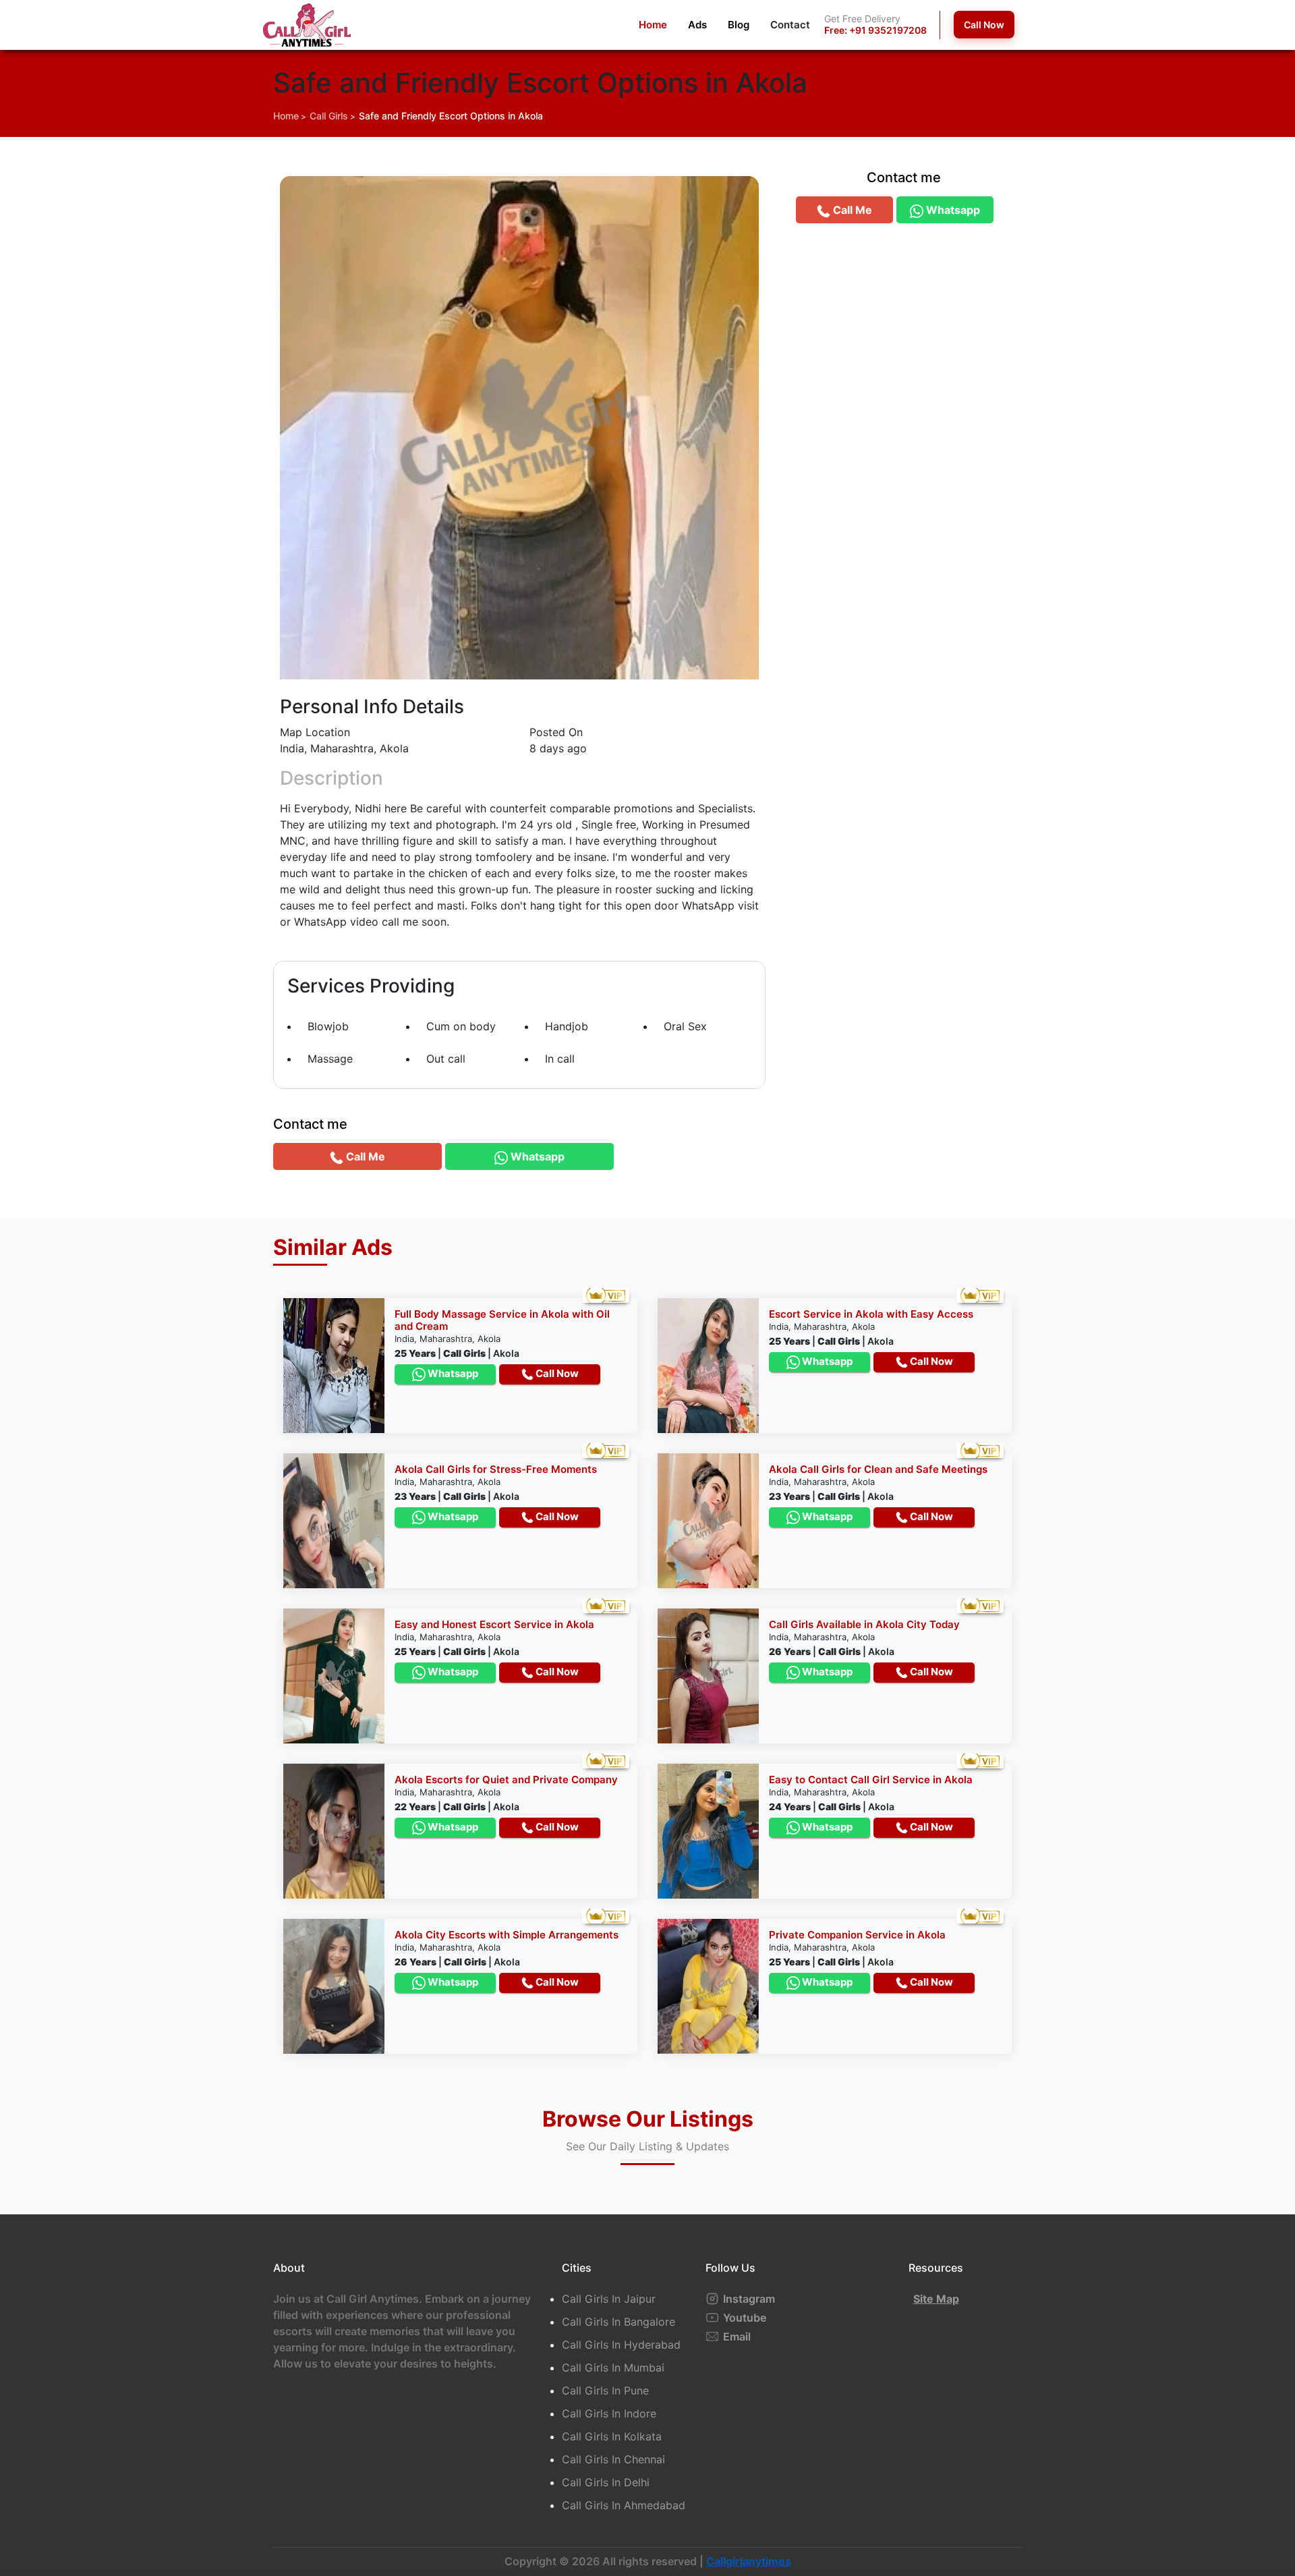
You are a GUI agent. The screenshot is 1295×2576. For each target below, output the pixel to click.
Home (653, 25)
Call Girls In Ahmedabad (624, 2505)
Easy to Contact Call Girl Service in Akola (871, 1780)
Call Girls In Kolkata (612, 2436)
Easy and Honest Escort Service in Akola (494, 1624)
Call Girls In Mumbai (613, 2368)
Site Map (936, 2299)
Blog (739, 25)
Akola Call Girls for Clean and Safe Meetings (878, 1469)
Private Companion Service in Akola (857, 1935)
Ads (697, 25)
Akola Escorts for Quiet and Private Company (506, 1780)
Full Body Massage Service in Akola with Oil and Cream (502, 1320)
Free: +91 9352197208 (875, 30)
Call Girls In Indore (609, 2413)
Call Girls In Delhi (606, 2482)
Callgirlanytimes (749, 2561)
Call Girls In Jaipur (609, 2299)
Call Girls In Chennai (613, 2459)
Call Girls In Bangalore (618, 2322)
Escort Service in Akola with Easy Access (871, 1314)
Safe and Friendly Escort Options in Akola (451, 116)
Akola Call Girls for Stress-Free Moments (496, 1469)
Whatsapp (452, 1373)
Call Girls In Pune (605, 2390)
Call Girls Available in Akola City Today (864, 1624)
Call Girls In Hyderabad (621, 2345)
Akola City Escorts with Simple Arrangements (507, 1935)
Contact (790, 25)
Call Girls (329, 116)
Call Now (984, 25)
